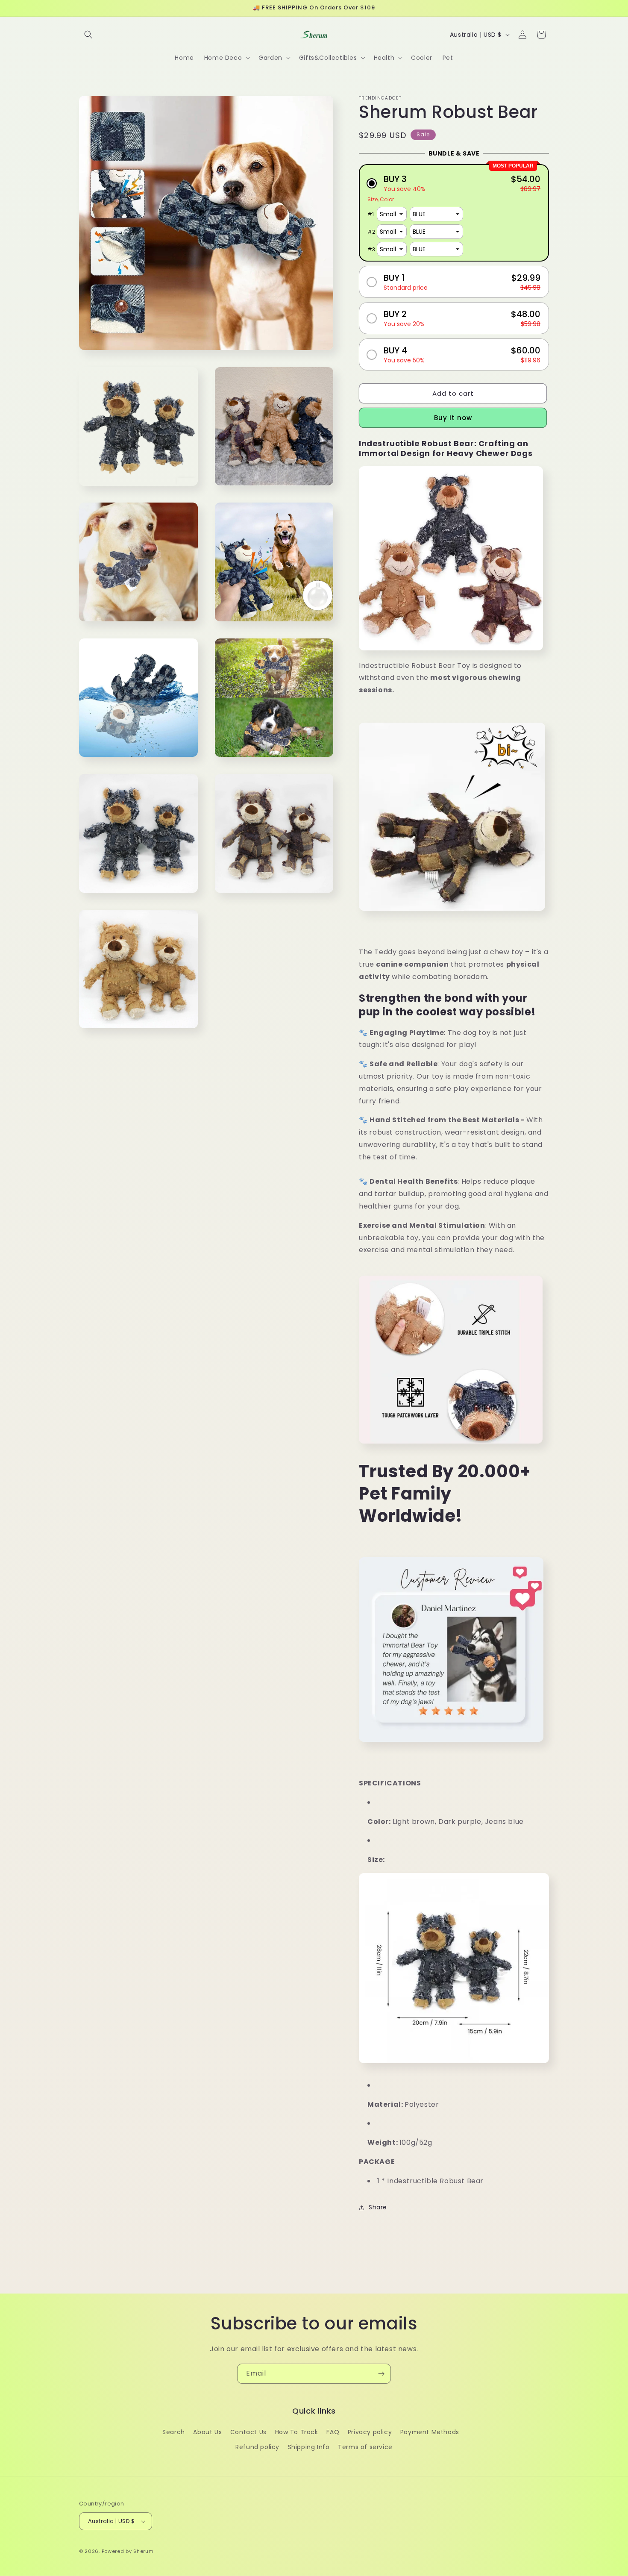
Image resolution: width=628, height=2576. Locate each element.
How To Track (297, 2432)
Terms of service (365, 2447)
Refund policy (257, 2447)
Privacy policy (370, 2432)
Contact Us (248, 2432)
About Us (207, 2432)
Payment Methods (430, 2432)
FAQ (333, 2432)
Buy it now (453, 418)
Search (174, 2432)
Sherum (143, 2551)
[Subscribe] (381, 2374)
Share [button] (378, 2207)
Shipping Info (309, 2447)
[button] (88, 35)
